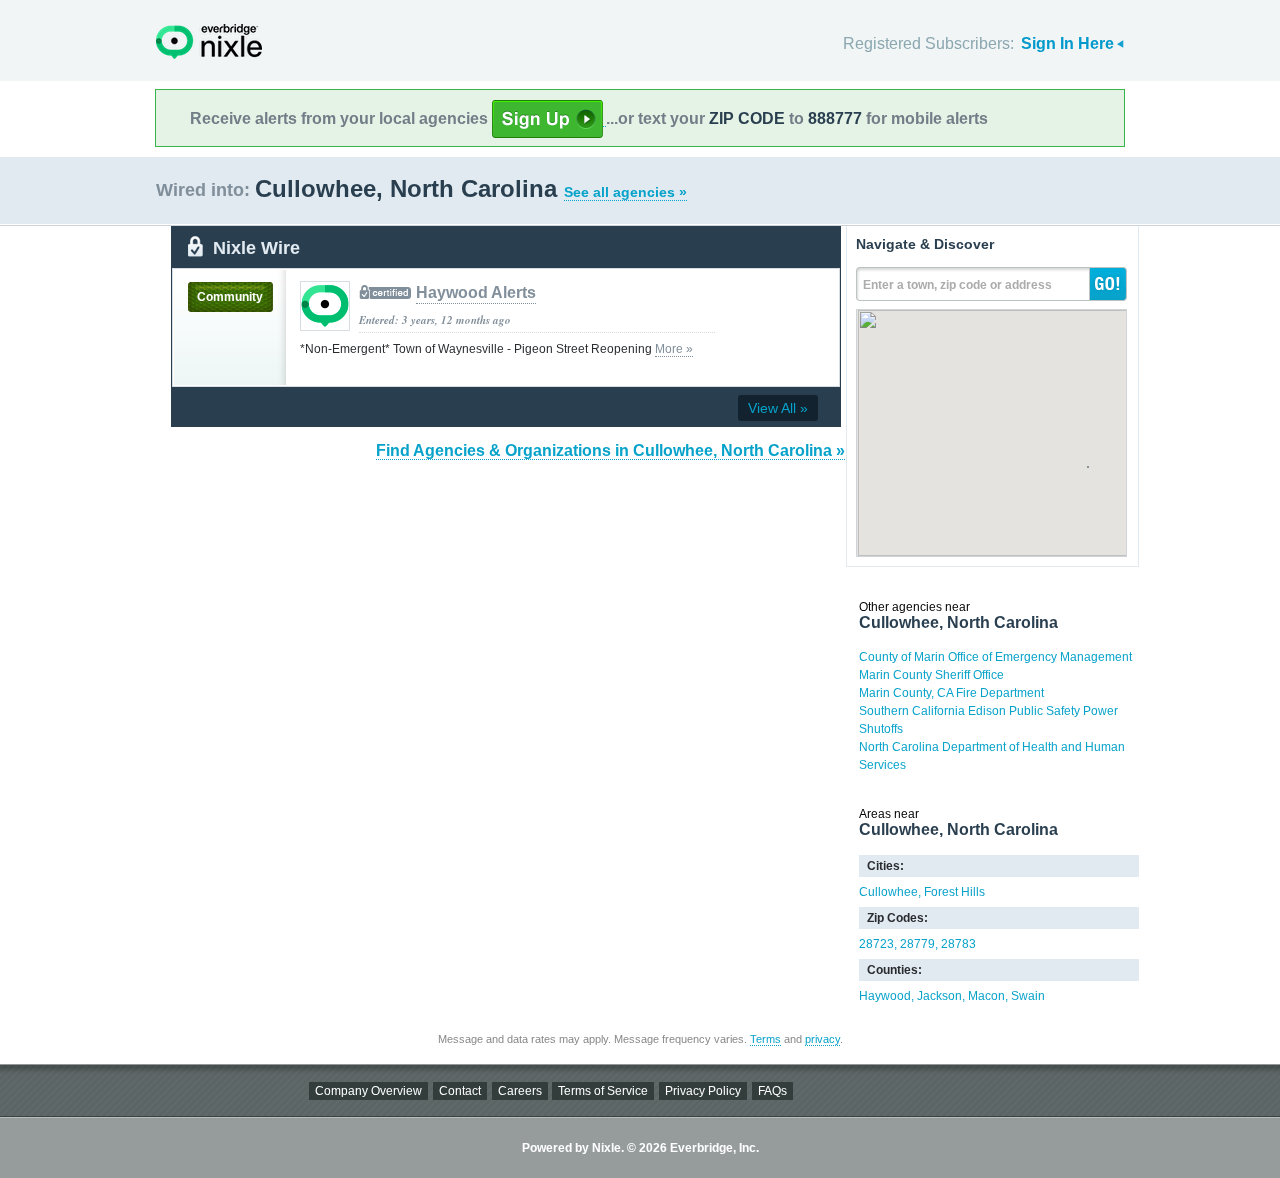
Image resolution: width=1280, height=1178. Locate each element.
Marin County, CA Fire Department (951, 693)
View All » (778, 408)
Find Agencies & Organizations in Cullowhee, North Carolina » (610, 450)
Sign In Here (1067, 43)
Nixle (209, 41)
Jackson (939, 996)
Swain (1028, 996)
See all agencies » (625, 192)
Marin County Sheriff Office (931, 675)
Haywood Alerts (476, 292)
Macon (986, 996)
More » (674, 349)
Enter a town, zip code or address (957, 285)
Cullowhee (888, 892)
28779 (917, 944)
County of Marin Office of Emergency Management (995, 657)
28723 (876, 944)
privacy (822, 1039)
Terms (765, 1039)
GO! (1108, 284)
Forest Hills (954, 892)
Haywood (885, 996)
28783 (958, 944)
